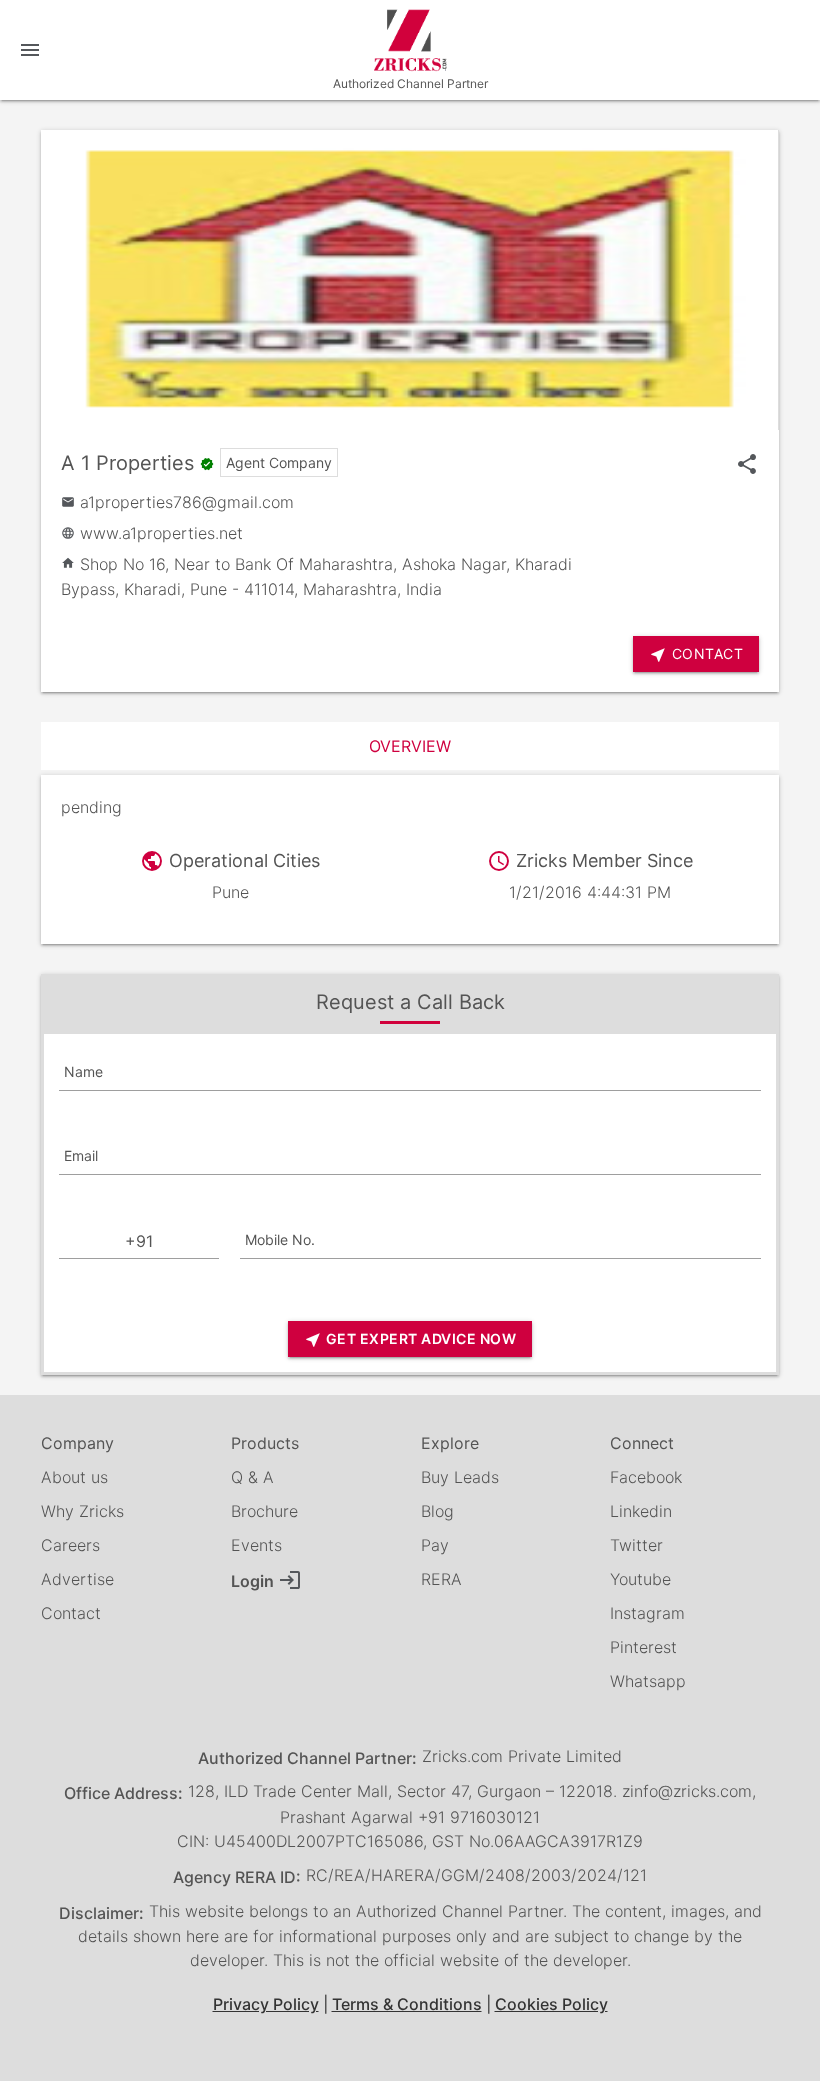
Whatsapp (648, 1681)
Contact (71, 1613)
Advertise (77, 1579)
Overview (410, 746)
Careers (70, 1545)
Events (256, 1545)
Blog (437, 1511)
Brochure (264, 1511)
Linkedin (641, 1511)
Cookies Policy (551, 2004)
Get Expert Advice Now (410, 1339)
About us (74, 1477)
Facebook (646, 1477)
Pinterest (643, 1647)
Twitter (636, 1545)
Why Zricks (82, 1511)
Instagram (647, 1613)
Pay (435, 1545)
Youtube (640, 1579)
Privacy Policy (266, 2004)
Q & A (252, 1477)
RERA (441, 1579)
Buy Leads (460, 1477)
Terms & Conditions (407, 2004)
